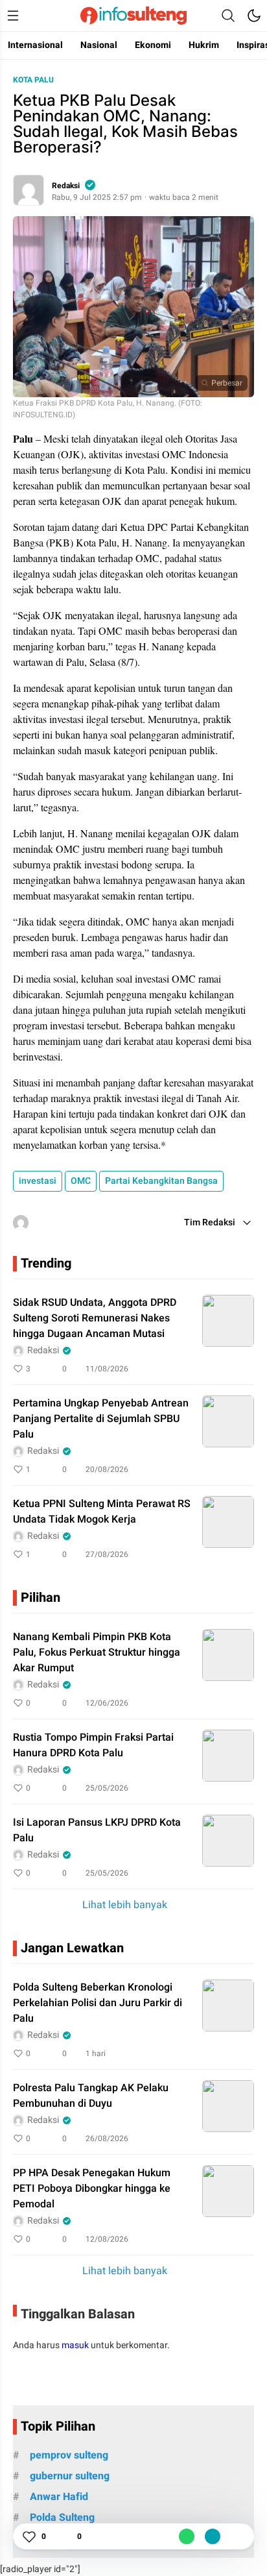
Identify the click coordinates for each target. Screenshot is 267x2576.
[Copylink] (213, 2536)
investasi (38, 1181)
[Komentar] (64, 2536)
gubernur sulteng (70, 2476)
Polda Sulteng (62, 2518)
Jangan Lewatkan (72, 1948)
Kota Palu (33, 80)
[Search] (228, 16)
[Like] (29, 2536)
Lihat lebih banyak (125, 1905)
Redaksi (66, 186)
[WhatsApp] (187, 2536)
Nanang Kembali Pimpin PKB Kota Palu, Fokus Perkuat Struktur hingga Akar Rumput (97, 1652)
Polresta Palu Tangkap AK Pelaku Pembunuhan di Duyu (91, 2096)
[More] (187, 1369)
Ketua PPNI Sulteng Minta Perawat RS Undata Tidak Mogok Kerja (102, 1512)
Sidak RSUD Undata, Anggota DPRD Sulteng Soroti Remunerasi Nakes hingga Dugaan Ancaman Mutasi (95, 1318)
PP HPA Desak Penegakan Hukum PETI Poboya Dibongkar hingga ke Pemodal (92, 2189)
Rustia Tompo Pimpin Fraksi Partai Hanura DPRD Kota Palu (93, 1745)
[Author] (29, 190)
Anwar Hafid (59, 2497)
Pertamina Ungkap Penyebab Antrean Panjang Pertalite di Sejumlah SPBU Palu (101, 1419)
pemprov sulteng (69, 2455)
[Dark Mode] (254, 16)
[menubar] (13, 16)
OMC (81, 1181)
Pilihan (41, 1598)
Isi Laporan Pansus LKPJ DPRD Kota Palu (97, 1830)
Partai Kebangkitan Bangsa (161, 1181)
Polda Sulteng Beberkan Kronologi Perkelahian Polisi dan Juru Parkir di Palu (98, 2003)
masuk (75, 2345)
